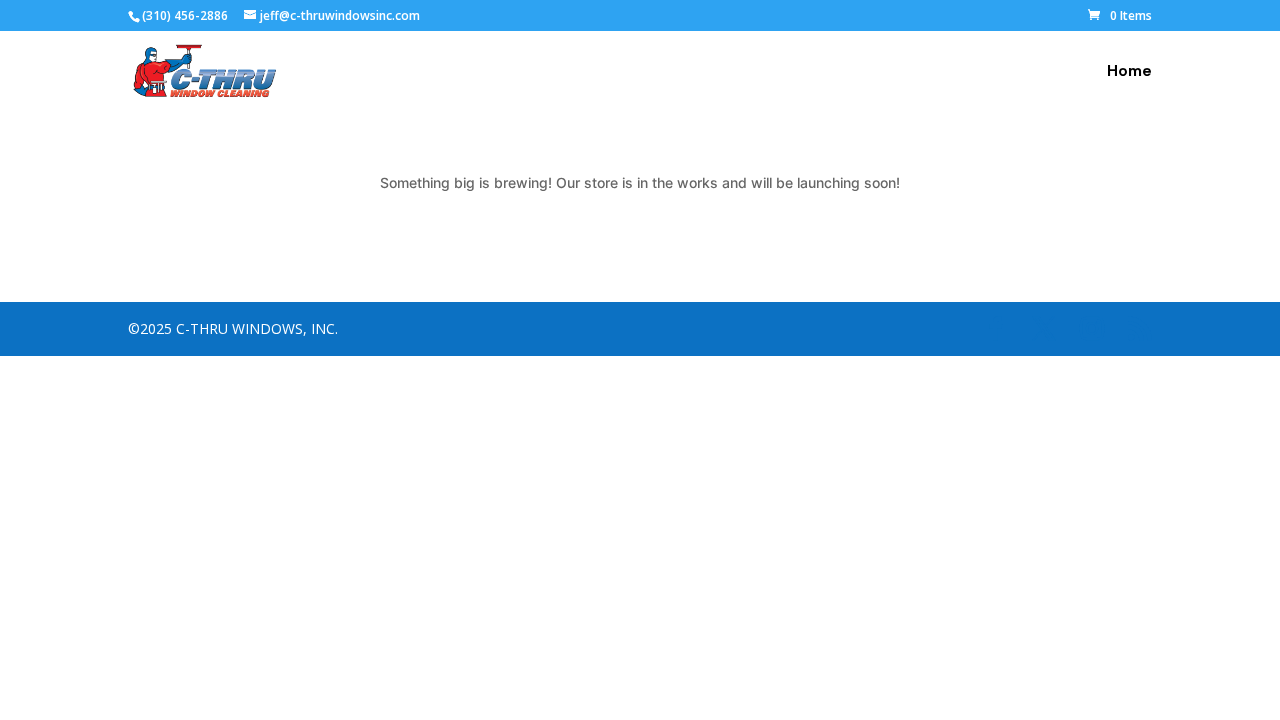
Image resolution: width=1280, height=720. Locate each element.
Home (1129, 72)
